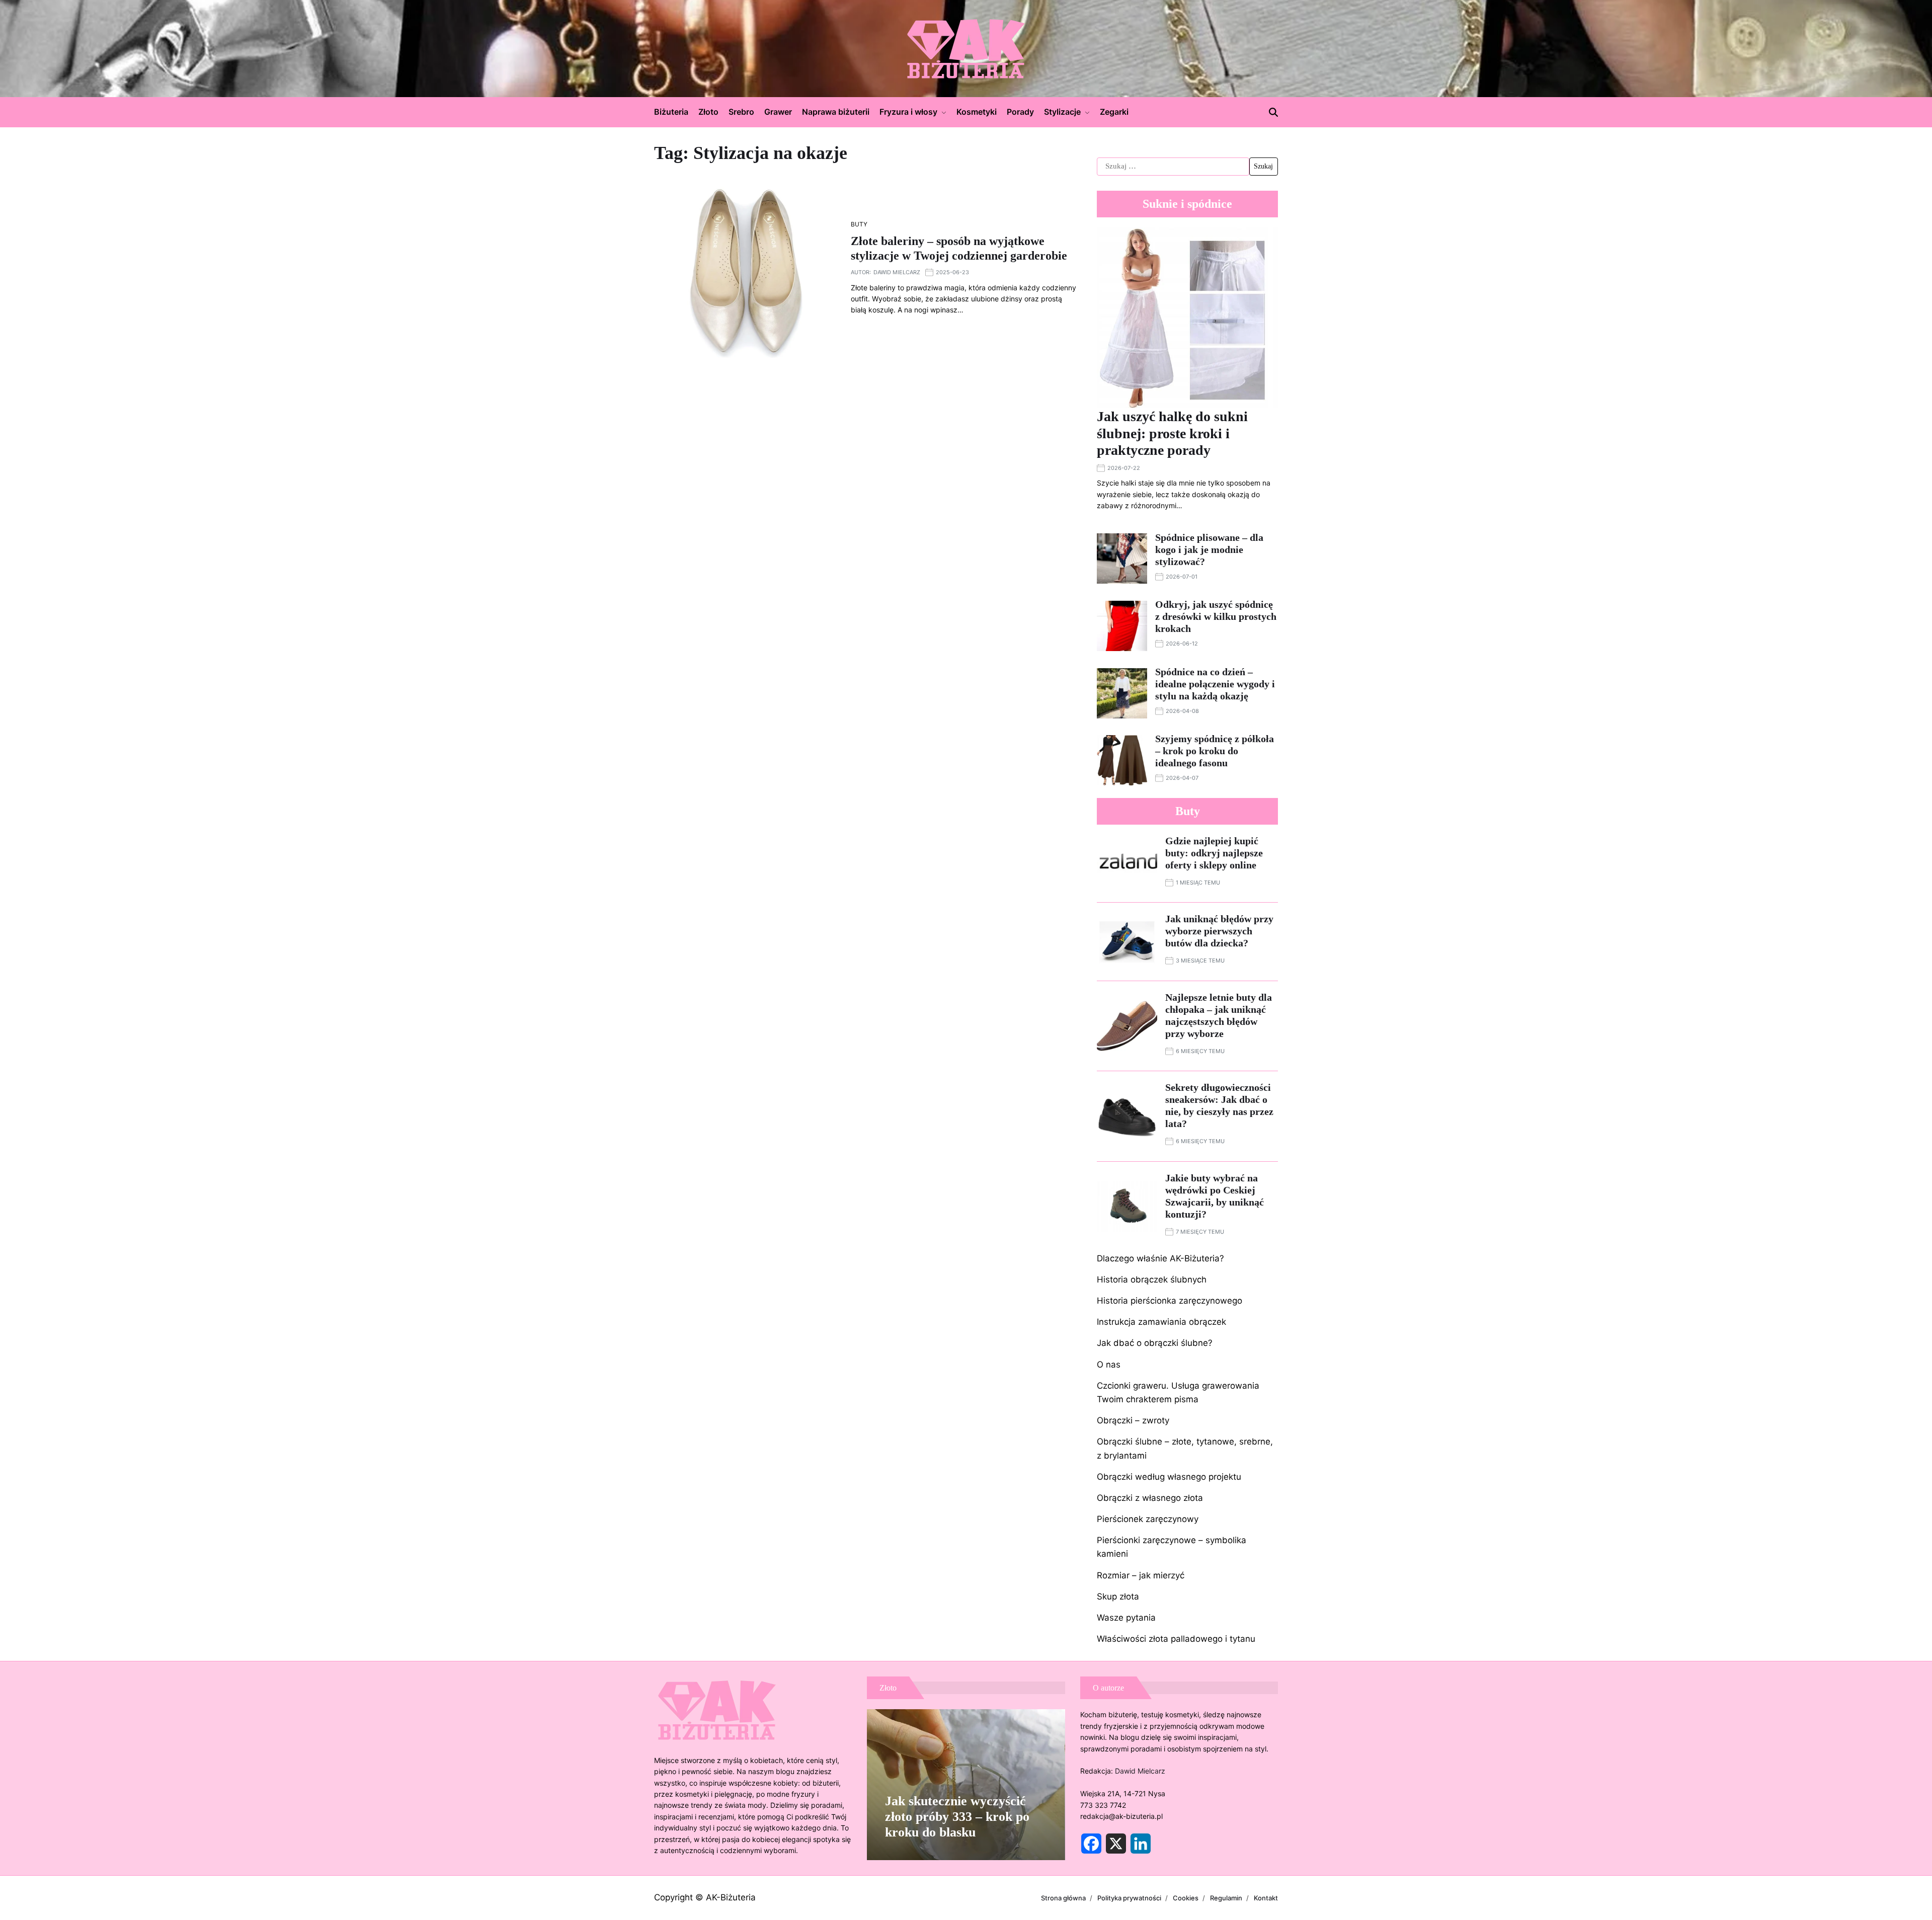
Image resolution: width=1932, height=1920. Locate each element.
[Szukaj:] (1173, 167)
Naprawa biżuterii (836, 112)
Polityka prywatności (1129, 1898)
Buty (859, 224)
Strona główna (1063, 1898)
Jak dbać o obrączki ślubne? (1155, 1343)
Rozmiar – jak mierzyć (1141, 1575)
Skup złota (1118, 1596)
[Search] (1273, 112)
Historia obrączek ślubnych (1152, 1279)
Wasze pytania (1126, 1618)
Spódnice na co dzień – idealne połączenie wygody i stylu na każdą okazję (1215, 684)
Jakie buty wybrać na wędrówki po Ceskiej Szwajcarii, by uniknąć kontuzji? (1215, 1196)
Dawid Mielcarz (897, 272)
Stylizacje (1062, 112)
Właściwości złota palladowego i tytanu (1176, 1639)
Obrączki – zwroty (1133, 1420)
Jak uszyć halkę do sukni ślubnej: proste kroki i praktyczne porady (1172, 433)
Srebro (741, 112)
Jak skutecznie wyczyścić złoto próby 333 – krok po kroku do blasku (957, 1817)
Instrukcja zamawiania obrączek (1161, 1322)
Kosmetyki (977, 112)
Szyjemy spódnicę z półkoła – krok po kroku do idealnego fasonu (1215, 751)
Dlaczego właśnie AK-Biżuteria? (1160, 1258)
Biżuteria (671, 112)
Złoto (708, 112)
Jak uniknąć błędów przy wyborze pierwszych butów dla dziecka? (1219, 931)
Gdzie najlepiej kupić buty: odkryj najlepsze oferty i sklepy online (1214, 853)
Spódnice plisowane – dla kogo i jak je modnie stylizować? (1209, 549)
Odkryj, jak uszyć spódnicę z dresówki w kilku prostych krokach (1216, 616)
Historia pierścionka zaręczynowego (1170, 1301)
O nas (1109, 1365)
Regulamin (1226, 1898)
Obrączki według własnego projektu (1169, 1477)
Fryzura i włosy (908, 112)
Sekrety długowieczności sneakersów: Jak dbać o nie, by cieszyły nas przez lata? (1219, 1105)
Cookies (1186, 1898)
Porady (1020, 112)
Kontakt (1266, 1898)
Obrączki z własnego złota (1150, 1498)
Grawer (778, 112)
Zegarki (1114, 112)
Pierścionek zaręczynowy (1148, 1519)
